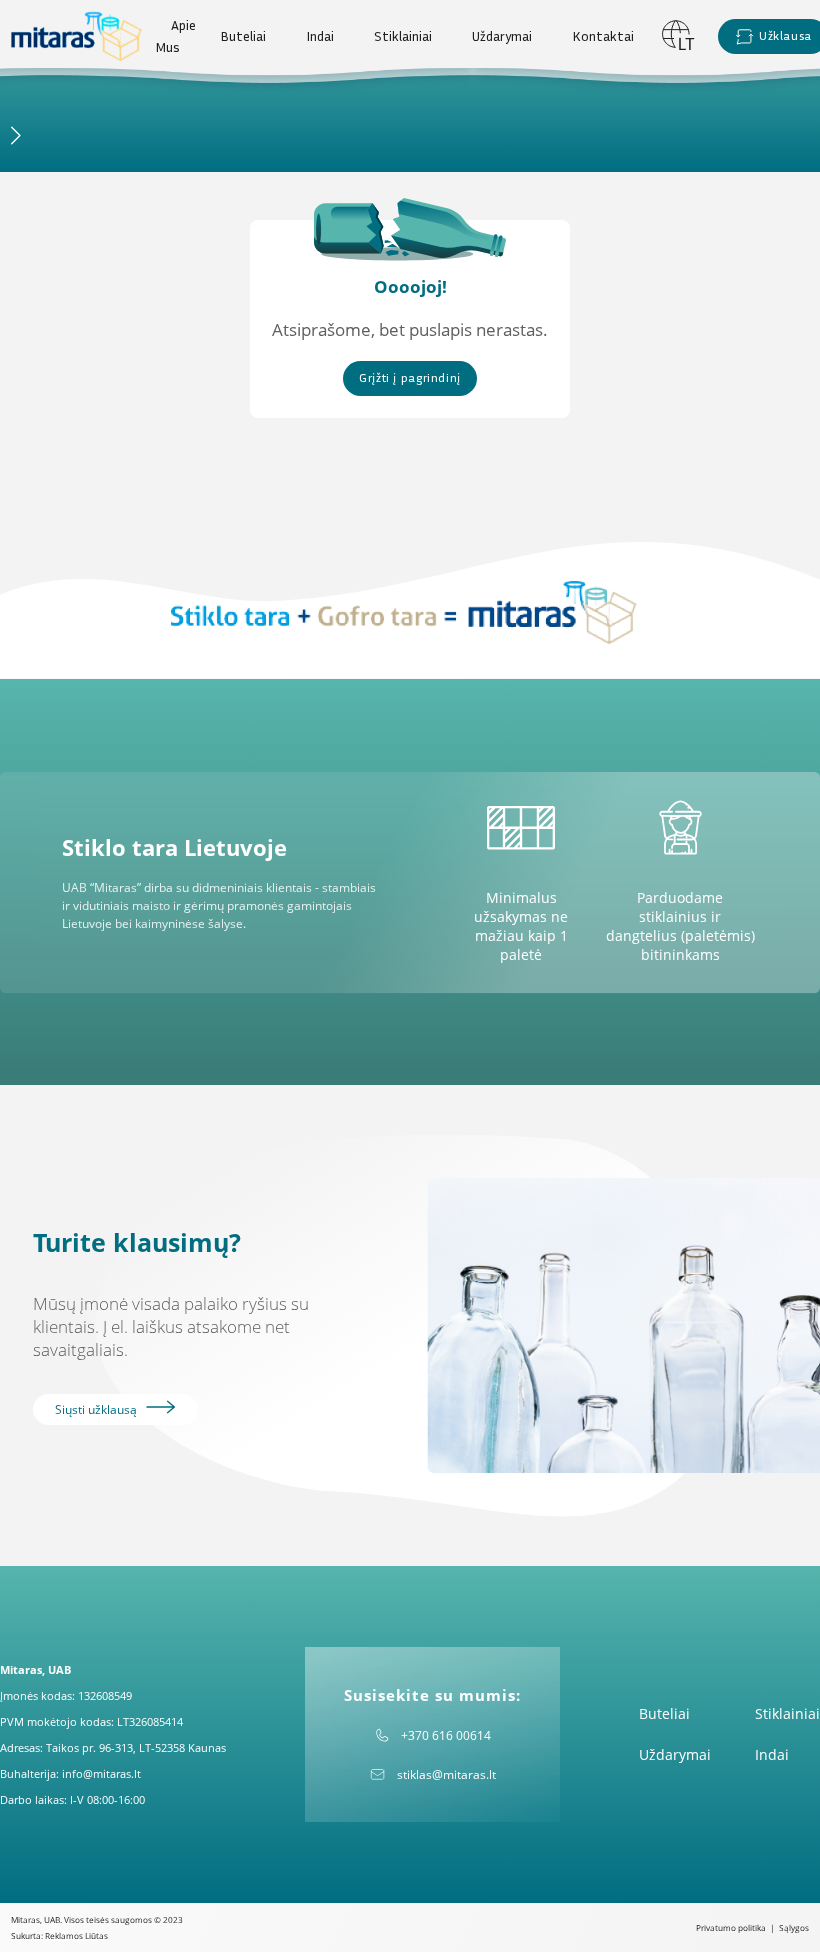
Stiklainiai (403, 36)
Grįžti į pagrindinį (410, 377)
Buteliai (243, 36)
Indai (320, 36)
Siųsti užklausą (97, 1409)
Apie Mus (175, 36)
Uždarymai (502, 36)
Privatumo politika (731, 1927)
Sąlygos (794, 1927)
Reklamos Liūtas (76, 1935)
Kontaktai (603, 36)
